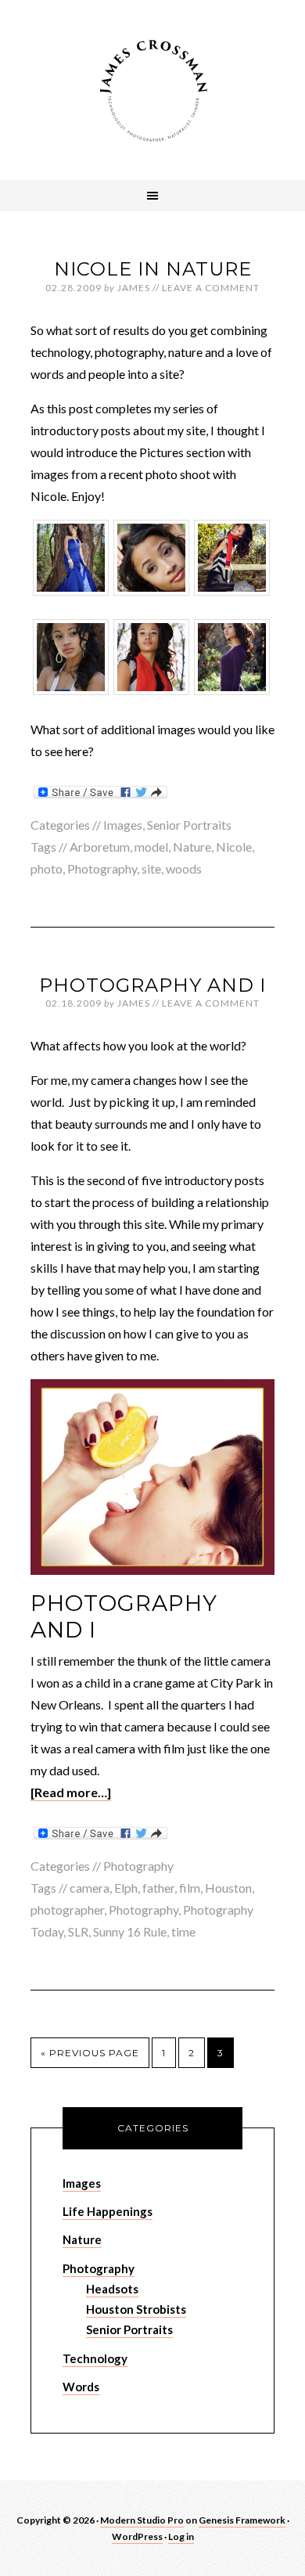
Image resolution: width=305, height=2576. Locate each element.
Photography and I (152, 985)
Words (81, 2387)
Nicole (234, 847)
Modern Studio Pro (142, 2520)
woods (184, 868)
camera (90, 1888)
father (158, 1888)
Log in (181, 2536)
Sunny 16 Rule (130, 1931)
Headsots (112, 2289)
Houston (228, 1888)
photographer (67, 1909)
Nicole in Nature (153, 269)
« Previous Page (90, 2053)
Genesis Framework (242, 2520)
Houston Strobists (136, 2309)
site (151, 868)
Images (123, 825)
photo (47, 868)
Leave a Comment (211, 288)
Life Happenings (108, 2211)
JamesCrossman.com (152, 90)
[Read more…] (71, 1792)
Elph (126, 1888)
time (183, 1931)
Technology (95, 2358)
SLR (78, 1931)
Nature (192, 847)
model (151, 847)
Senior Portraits (189, 825)
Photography (102, 868)
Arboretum (100, 847)
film (190, 1888)
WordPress (137, 2536)
